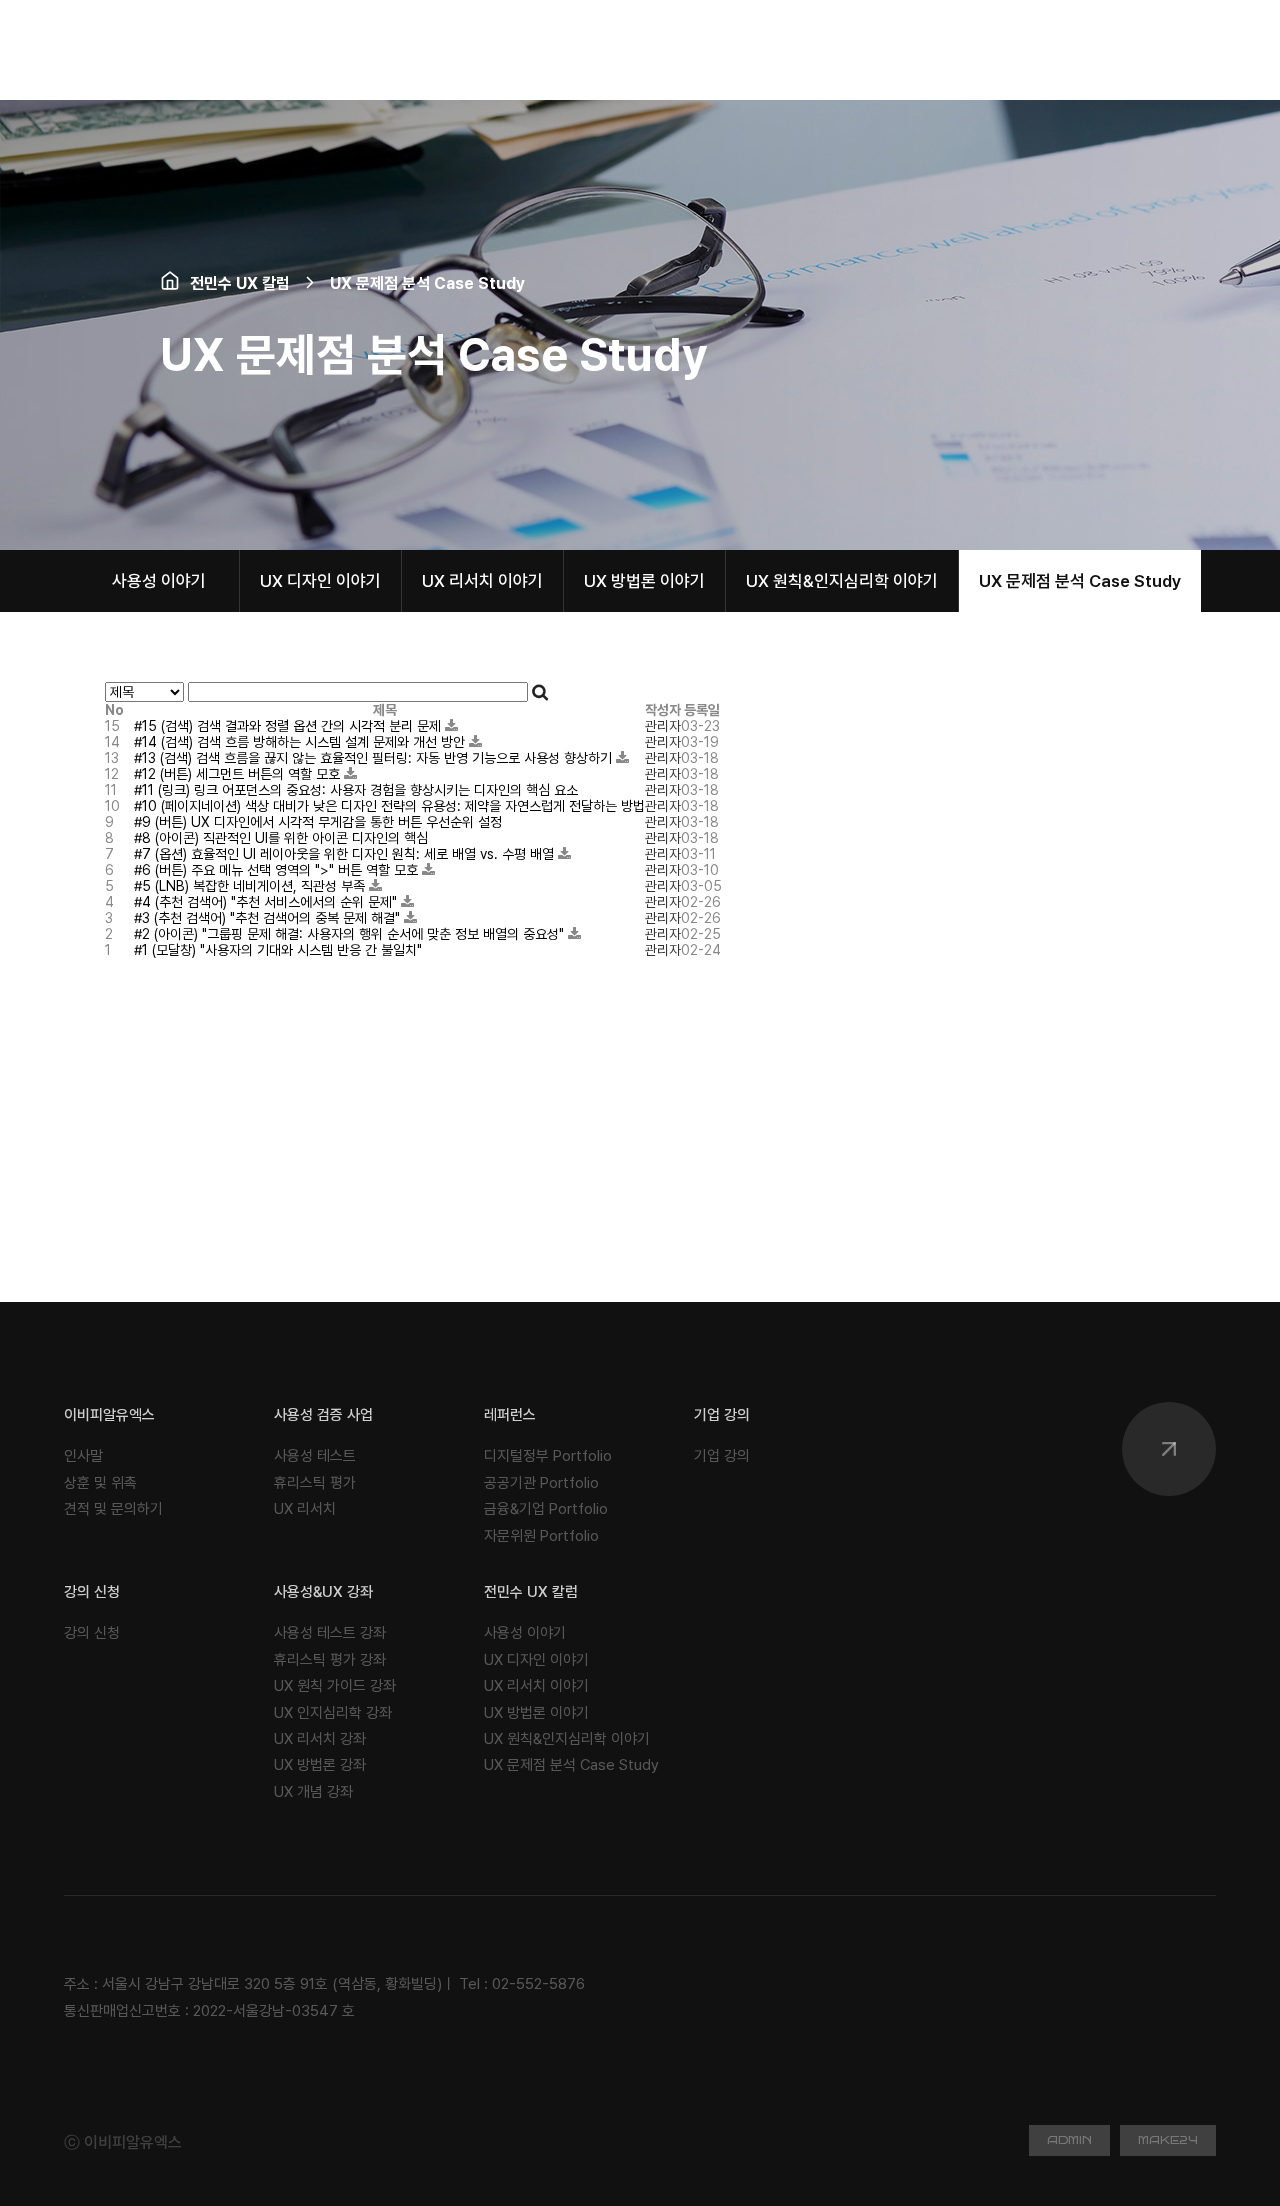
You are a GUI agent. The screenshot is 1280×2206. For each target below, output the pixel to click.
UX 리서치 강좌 (320, 1739)
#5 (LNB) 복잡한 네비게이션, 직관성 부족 (251, 886)
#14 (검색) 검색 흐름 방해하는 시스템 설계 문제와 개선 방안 (301, 742)
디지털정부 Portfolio (548, 1456)
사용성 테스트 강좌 (330, 1633)
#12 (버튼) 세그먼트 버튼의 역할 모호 (239, 774)
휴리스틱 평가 (315, 1483)
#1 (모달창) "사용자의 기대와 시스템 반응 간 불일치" (278, 950)
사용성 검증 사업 (323, 1415)
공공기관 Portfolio (541, 1483)
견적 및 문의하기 (113, 1509)
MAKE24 (1168, 2140)
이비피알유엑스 (109, 1415)
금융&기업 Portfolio (546, 1509)
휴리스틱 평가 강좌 (330, 1660)
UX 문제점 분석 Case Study (1080, 581)
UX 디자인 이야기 (320, 581)
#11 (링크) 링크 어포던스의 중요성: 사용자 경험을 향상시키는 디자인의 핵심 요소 (356, 790)
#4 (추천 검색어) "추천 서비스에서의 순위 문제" (267, 902)
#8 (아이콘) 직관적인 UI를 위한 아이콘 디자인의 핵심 (281, 838)
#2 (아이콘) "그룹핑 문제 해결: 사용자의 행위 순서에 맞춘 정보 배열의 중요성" (351, 934)
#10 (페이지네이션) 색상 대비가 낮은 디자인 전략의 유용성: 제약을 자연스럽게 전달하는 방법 (389, 806)
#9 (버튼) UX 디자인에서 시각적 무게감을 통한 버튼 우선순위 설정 (318, 822)
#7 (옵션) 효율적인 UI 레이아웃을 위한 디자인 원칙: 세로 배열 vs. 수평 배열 (346, 854)
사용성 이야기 (159, 581)
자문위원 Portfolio (541, 1536)
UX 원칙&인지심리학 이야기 (842, 581)
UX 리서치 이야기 (482, 581)
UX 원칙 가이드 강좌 (335, 1686)
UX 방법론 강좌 (320, 1765)
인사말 (83, 1456)
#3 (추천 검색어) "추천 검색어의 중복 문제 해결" (269, 918)
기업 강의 (722, 1415)
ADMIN (1069, 2140)
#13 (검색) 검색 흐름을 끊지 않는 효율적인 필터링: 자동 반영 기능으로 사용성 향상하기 (375, 758)
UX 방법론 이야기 (644, 581)
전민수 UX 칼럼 (531, 1592)
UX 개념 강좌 (313, 1792)
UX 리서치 (305, 1509)
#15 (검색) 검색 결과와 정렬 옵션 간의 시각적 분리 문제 (289, 726)
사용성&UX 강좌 (323, 1592)
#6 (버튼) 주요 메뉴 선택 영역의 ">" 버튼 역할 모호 (278, 870)
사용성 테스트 (315, 1456)
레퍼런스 (510, 1415)
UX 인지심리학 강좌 (333, 1713)
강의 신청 (92, 1592)
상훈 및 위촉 (100, 1483)
